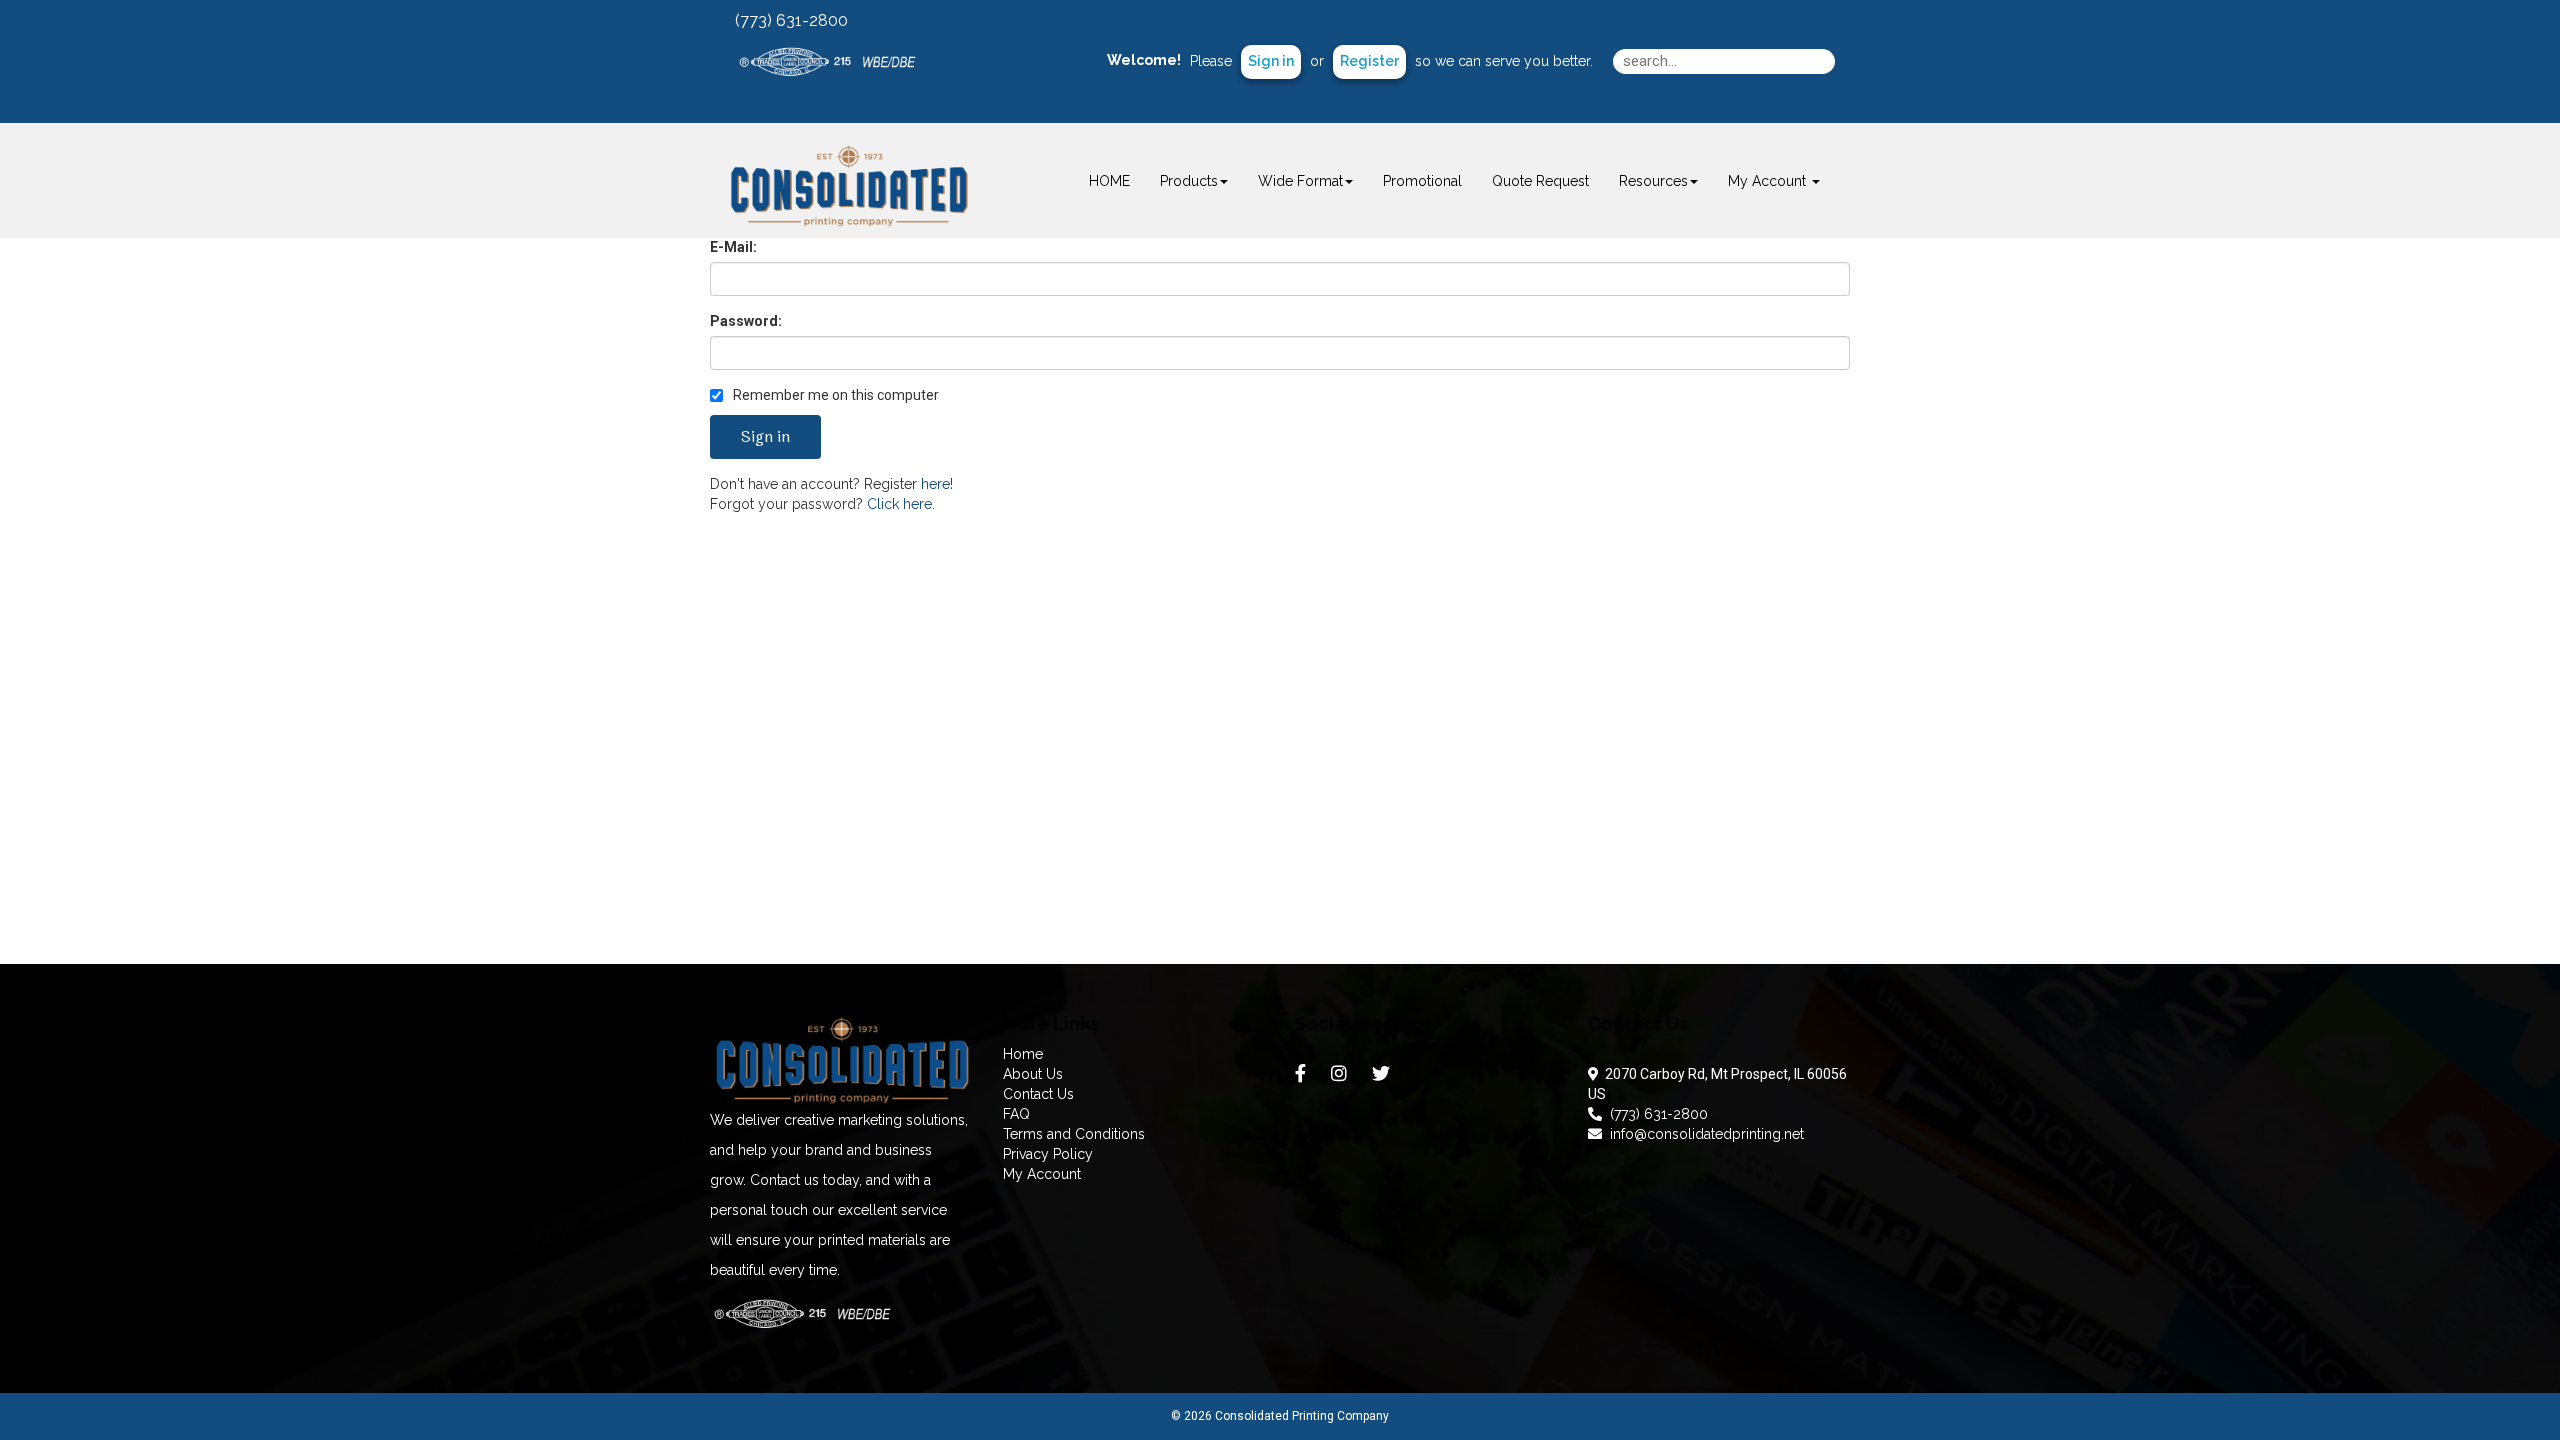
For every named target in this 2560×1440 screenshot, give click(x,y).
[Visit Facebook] (1303, 1077)
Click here (899, 504)
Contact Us (1038, 1094)
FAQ (1016, 1114)
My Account (1042, 1174)
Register (1369, 61)
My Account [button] (1769, 181)
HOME (1109, 181)
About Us (1033, 1074)
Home (1023, 1054)
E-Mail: (733, 247)
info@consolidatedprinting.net (1703, 1134)
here (935, 484)
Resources (1653, 181)
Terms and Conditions (1074, 1134)
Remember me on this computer (834, 395)
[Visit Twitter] (1383, 1077)
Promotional (1422, 181)
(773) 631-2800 (1655, 1114)
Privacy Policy (1048, 1154)
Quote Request (1540, 181)
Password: (746, 321)
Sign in (1271, 61)
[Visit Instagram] (1341, 1077)
